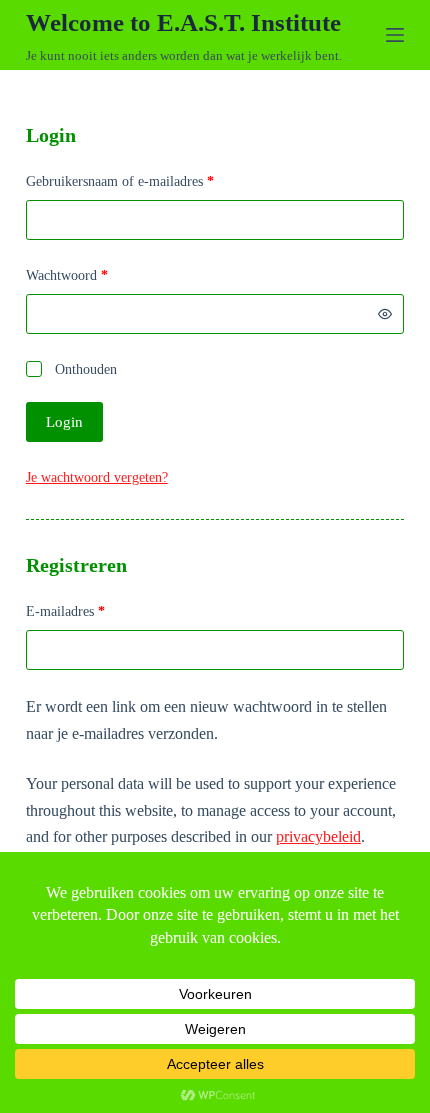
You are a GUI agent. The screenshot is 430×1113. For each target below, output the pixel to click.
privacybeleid (318, 836)
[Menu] (395, 35)
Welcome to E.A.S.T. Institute (183, 22)
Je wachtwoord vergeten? (97, 477)
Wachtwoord (85, 275)
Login (64, 422)
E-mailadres (84, 611)
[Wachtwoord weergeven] (385, 314)
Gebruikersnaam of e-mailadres (138, 181)
